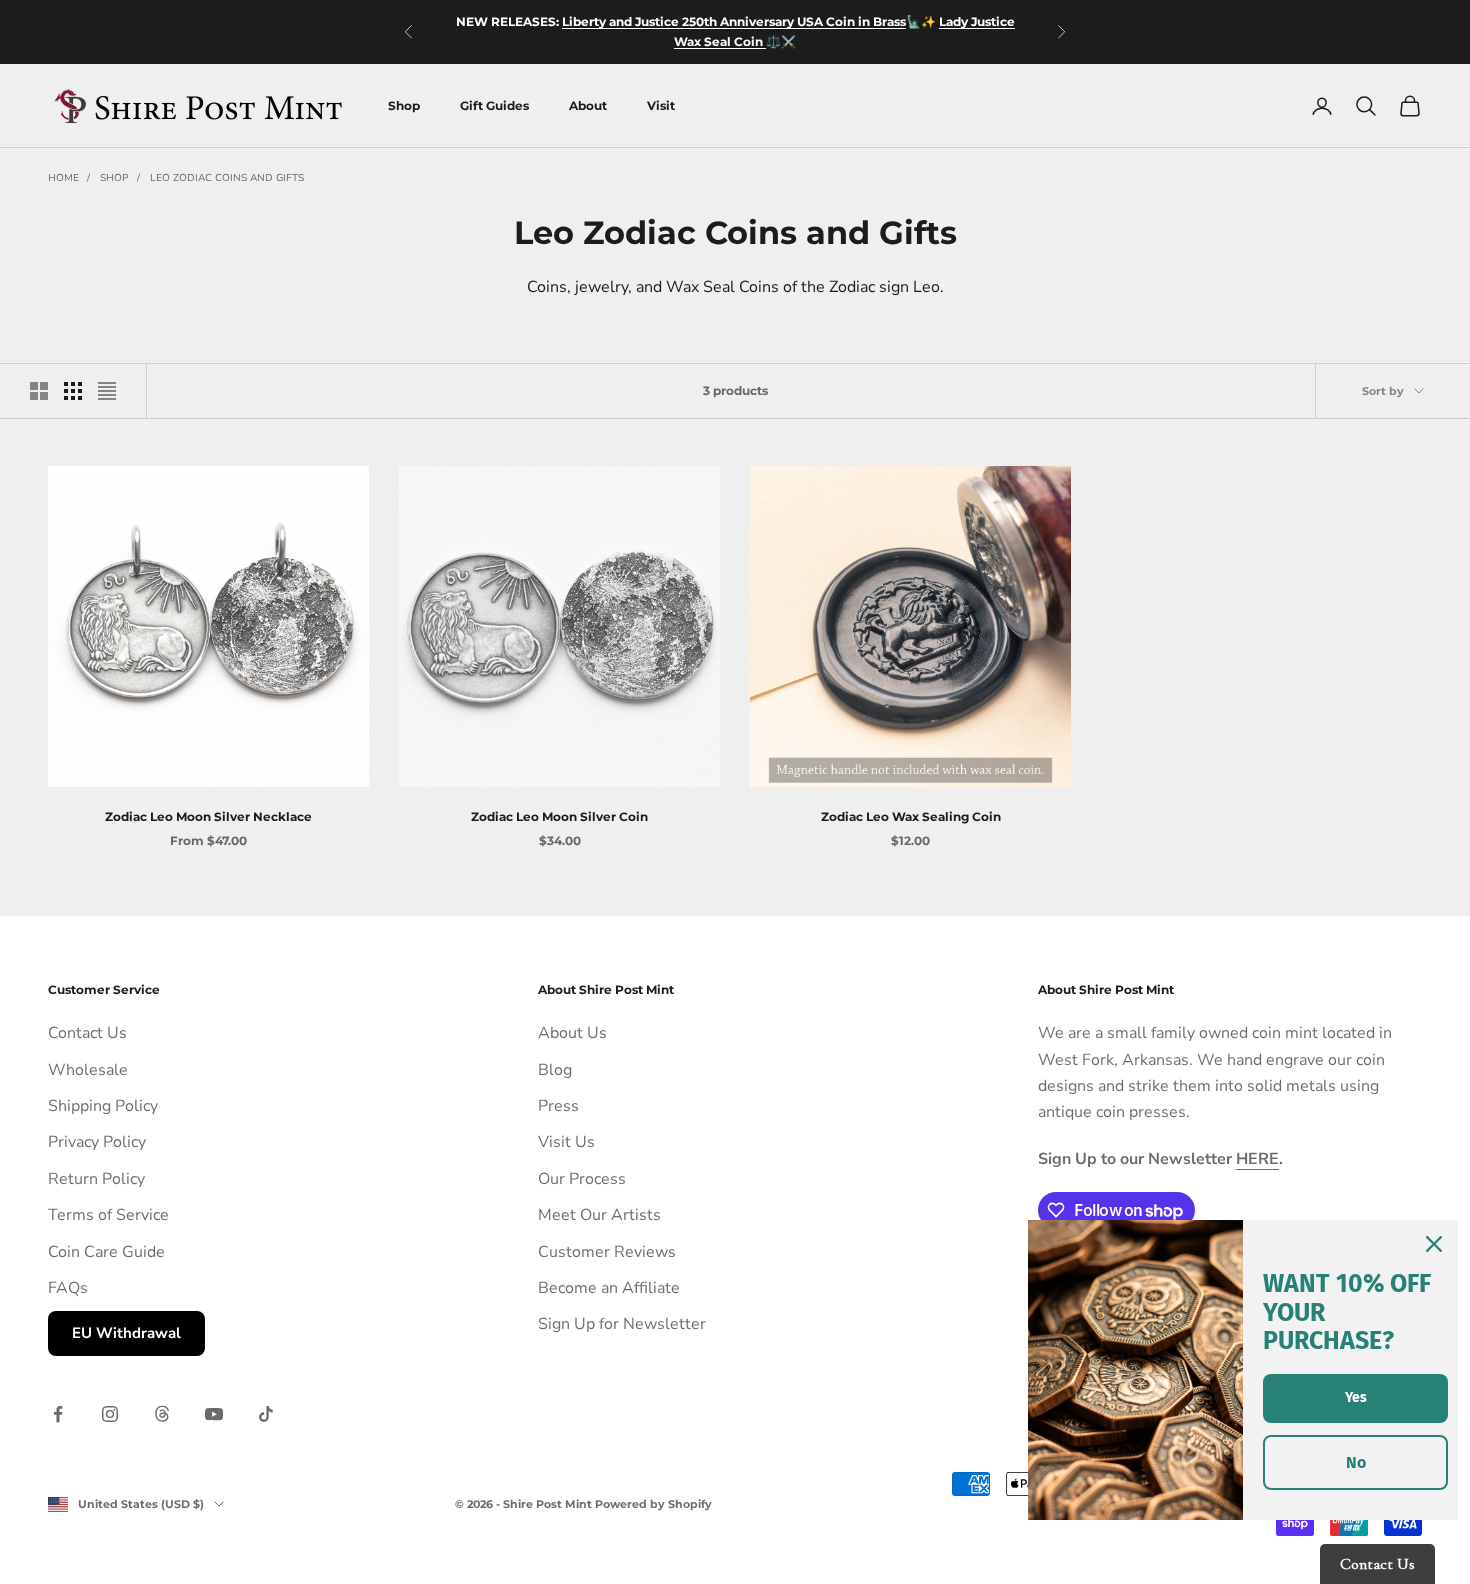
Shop (404, 105)
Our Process (582, 1179)
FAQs (68, 1288)
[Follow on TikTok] (266, 1414)
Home (63, 178)
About (588, 105)
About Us (572, 1033)
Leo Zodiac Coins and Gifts (227, 178)
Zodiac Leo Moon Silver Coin (559, 816)
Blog (555, 1070)
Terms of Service (108, 1215)
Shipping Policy (103, 1106)
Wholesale (88, 1070)
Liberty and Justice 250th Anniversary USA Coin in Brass (734, 21)
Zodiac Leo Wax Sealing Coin (911, 816)
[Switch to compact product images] (107, 391)
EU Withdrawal (126, 1333)
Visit (661, 105)
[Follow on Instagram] (110, 1414)
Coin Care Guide (106, 1252)
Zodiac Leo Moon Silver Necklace (208, 816)
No (1356, 1462)
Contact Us (87, 1033)
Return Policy (96, 1179)
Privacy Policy (97, 1142)
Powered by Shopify (653, 1504)
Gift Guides (494, 105)
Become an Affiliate (609, 1288)
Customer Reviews (607, 1252)
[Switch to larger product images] (39, 391)
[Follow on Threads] (162, 1414)
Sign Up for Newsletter (622, 1324)
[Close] (1434, 1244)
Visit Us (566, 1142)
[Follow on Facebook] (58, 1414)
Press (558, 1106)
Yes (1356, 1397)
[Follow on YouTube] (214, 1414)
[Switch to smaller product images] (73, 391)
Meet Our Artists (599, 1215)
